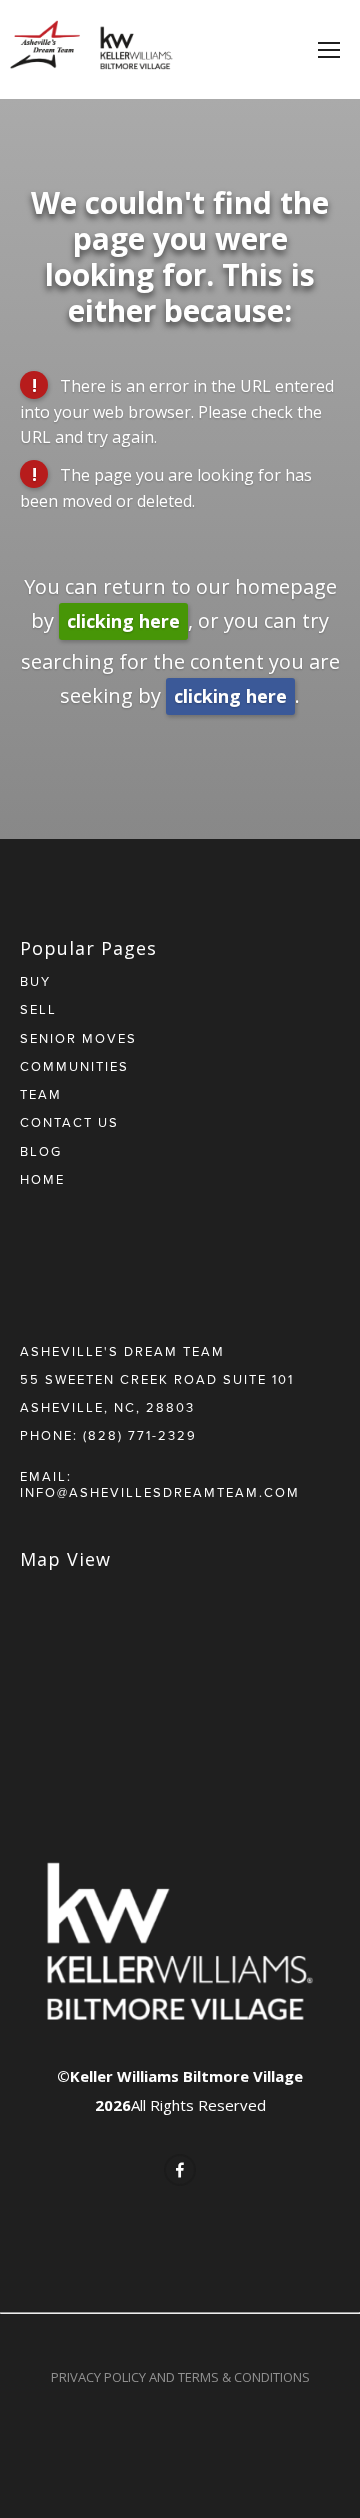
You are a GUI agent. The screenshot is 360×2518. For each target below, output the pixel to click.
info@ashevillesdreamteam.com (160, 1492)
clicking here (123, 621)
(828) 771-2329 (140, 1435)
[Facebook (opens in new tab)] (180, 2170)
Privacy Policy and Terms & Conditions (180, 2377)
